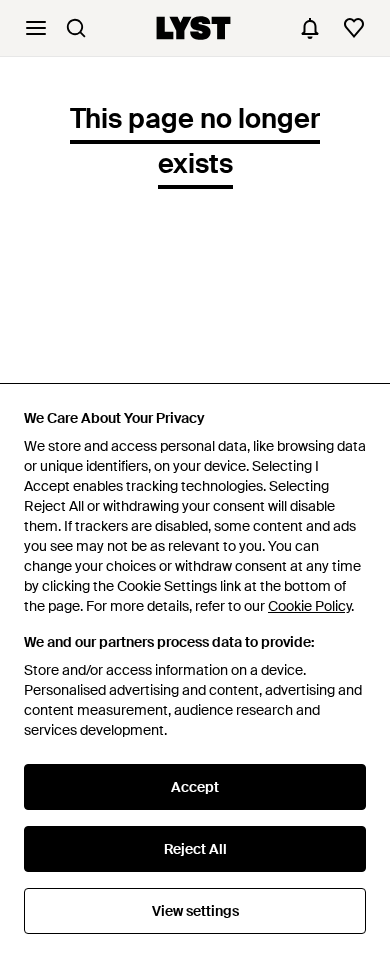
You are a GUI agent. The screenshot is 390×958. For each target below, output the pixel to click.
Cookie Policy (309, 606)
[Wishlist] (354, 28)
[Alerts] (310, 28)
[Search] (76, 28)
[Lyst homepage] (193, 28)
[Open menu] (36, 28)
